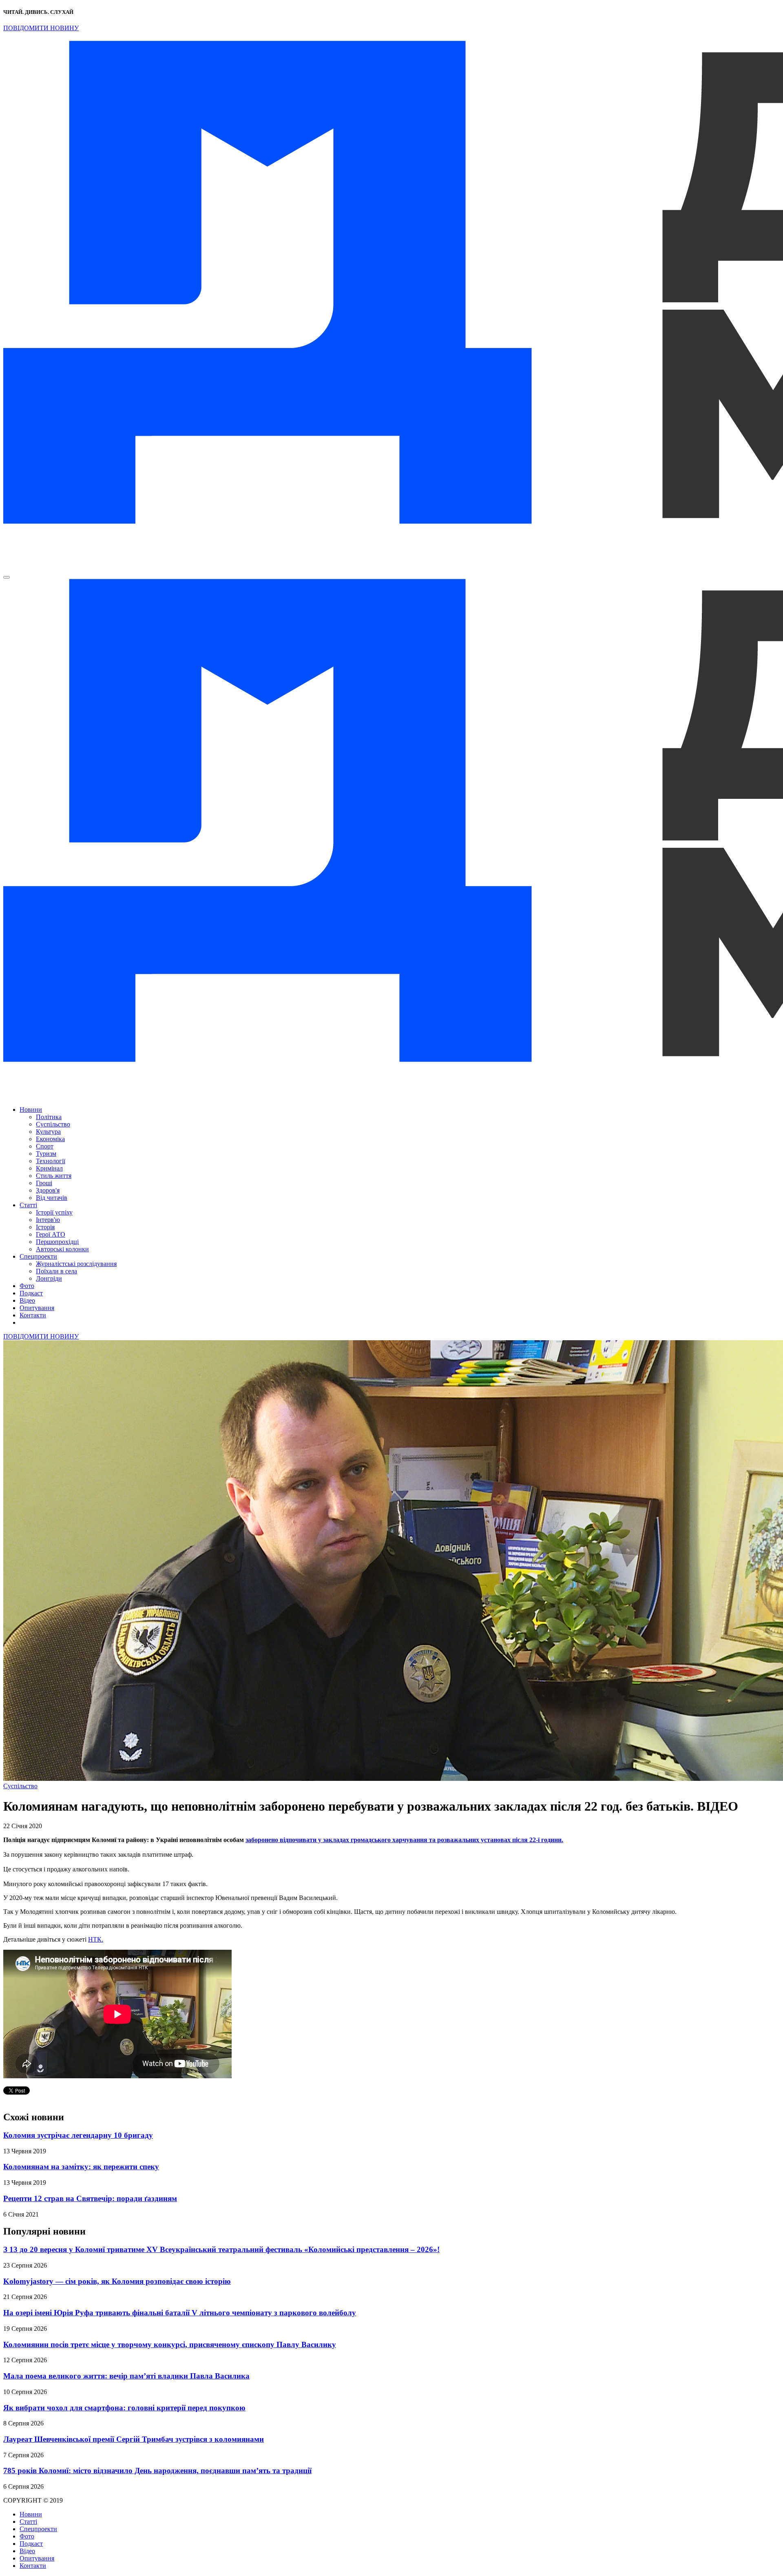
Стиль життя (54, 1176)
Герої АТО (51, 1234)
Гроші (44, 1183)
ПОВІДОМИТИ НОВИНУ (41, 28)
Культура (48, 1132)
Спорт (45, 1146)
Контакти (33, 1315)
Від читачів (52, 1198)
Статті (28, 1205)
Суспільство (53, 1124)
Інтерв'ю (48, 1220)
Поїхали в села (56, 1271)
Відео (27, 1300)
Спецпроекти (38, 1256)
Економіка (50, 1139)
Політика (49, 1117)
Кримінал (49, 1168)
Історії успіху (54, 1212)
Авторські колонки (62, 1249)
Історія (45, 1227)
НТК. (96, 1939)
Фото (27, 1286)
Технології (51, 1161)
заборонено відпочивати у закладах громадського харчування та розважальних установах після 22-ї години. (404, 1840)
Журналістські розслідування (76, 1264)
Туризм (46, 1154)
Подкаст (31, 1293)
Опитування (37, 1308)
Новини (31, 1110)
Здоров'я (48, 1190)
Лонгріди (49, 1278)
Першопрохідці (57, 1242)
